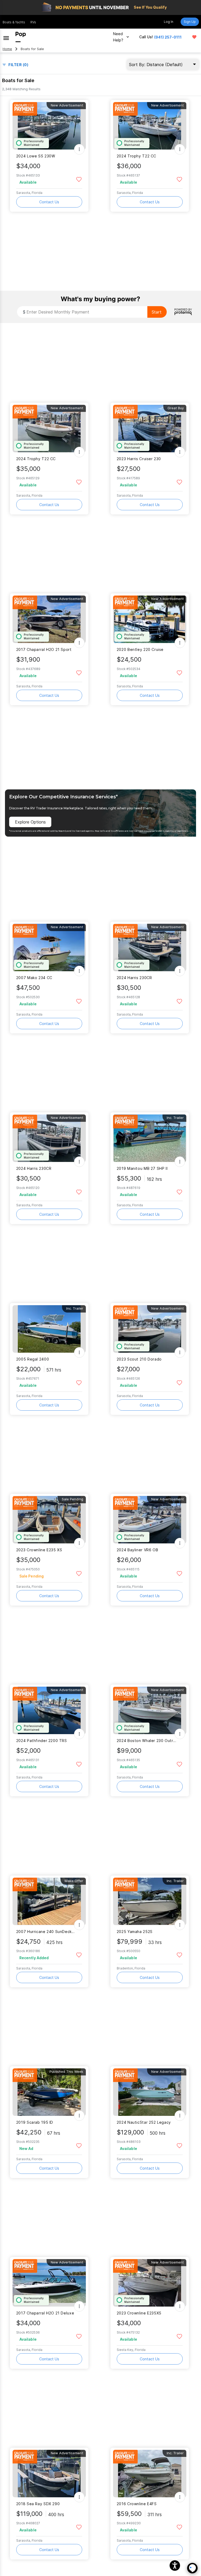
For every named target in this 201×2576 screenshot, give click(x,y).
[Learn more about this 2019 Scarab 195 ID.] (49, 2092)
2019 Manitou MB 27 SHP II (142, 1168)
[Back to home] (21, 37)
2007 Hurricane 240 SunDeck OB (46, 1932)
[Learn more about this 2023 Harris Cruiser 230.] (150, 429)
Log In (169, 22)
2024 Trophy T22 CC (136, 156)
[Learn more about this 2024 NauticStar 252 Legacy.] (150, 2092)
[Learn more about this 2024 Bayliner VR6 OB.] (150, 1520)
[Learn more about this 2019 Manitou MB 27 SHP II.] (150, 1138)
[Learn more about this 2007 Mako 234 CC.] (49, 947)
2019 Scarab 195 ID (35, 2122)
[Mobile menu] (6, 37)
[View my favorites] (194, 37)
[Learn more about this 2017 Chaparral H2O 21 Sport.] (49, 619)
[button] (175, 2566)
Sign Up (190, 22)
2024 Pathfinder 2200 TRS (42, 1741)
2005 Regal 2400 (33, 1359)
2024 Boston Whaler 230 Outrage (146, 1741)
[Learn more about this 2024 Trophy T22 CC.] (150, 126)
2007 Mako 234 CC (34, 978)
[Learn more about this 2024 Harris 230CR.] (150, 947)
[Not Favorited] (79, 179)
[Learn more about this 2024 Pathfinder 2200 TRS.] (49, 1710)
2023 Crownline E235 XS (39, 1550)
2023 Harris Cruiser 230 (139, 459)
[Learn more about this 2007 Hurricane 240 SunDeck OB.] (49, 1901)
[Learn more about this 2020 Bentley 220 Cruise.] (150, 619)
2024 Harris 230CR (134, 978)
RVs (33, 22)
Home (7, 49)
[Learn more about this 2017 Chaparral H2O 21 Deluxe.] (49, 2283)
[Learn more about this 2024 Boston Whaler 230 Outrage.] (150, 1710)
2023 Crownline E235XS (139, 2313)
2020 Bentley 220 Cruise (140, 649)
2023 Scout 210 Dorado (139, 1359)
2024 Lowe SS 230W (36, 156)
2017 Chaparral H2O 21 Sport (44, 649)
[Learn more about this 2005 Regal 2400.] (49, 1329)
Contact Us (49, 202)
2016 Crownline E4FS (137, 2504)
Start (157, 312)
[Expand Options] (79, 149)
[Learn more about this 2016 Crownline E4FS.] (150, 2474)
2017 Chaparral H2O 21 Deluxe (45, 2313)
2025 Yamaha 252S (135, 1932)
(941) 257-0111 (168, 37)
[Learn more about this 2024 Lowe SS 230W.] (49, 126)
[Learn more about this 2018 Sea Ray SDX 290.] (49, 2474)
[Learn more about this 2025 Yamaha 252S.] (150, 1901)
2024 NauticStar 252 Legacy (144, 2122)
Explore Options (30, 822)
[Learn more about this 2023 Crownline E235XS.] (150, 2283)
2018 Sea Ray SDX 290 (38, 2504)
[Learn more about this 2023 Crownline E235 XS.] (49, 1520)
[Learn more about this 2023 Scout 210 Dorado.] (150, 1329)
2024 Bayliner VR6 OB (137, 1550)
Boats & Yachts (14, 22)
